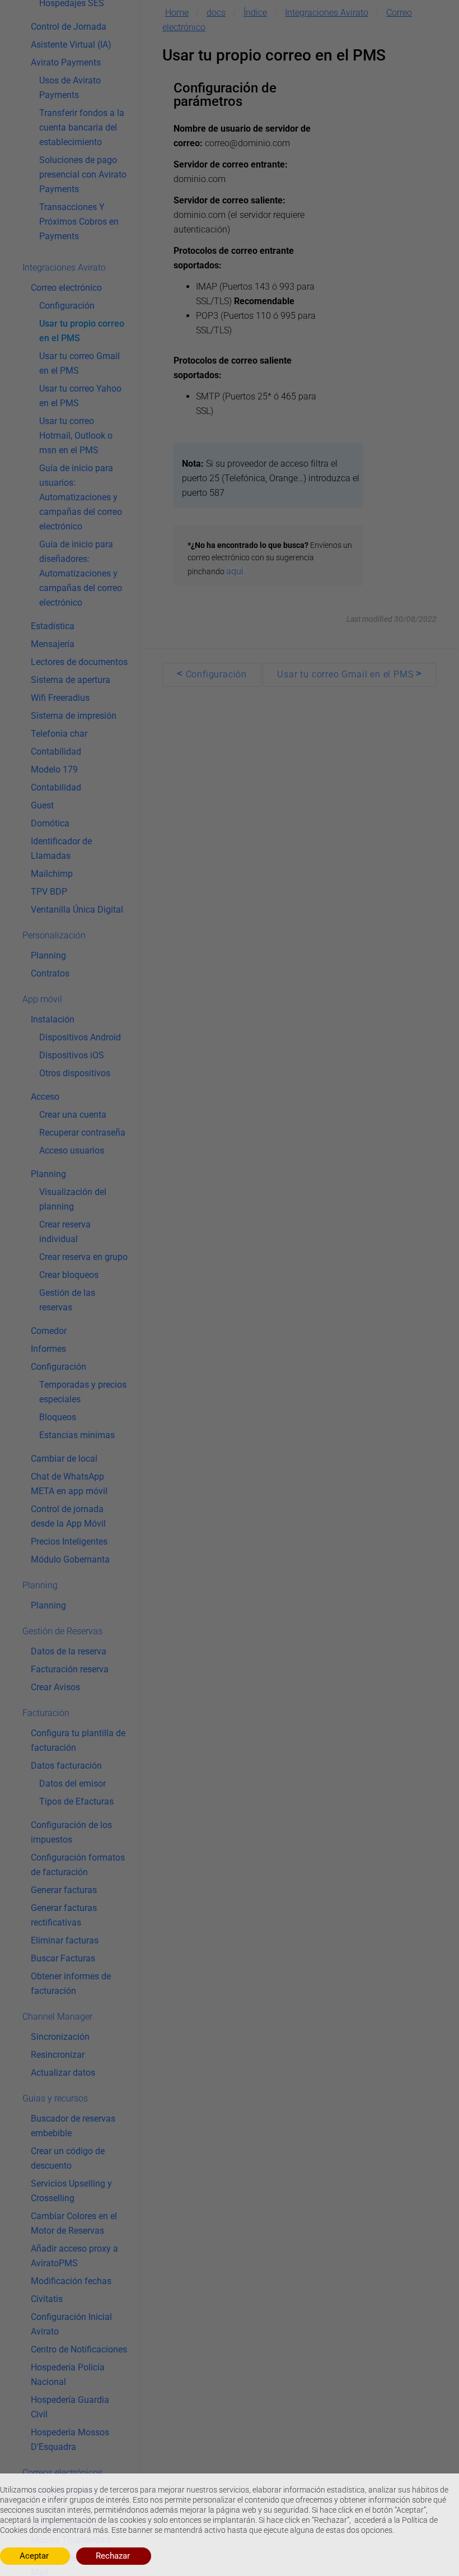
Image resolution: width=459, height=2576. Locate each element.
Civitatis (47, 2299)
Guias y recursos (55, 2098)
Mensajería (53, 644)
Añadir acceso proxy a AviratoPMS (74, 2256)
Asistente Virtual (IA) (71, 45)
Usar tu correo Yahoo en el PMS (80, 396)
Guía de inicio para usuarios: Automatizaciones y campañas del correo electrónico (81, 497)
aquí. (236, 571)
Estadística (53, 626)
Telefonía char (59, 734)
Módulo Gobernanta (70, 1559)
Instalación (53, 1019)
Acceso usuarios (72, 1150)
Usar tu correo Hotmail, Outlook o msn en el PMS (76, 436)
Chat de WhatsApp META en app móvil (69, 1484)
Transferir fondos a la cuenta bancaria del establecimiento (82, 127)
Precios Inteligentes (69, 1542)
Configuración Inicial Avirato (71, 2324)
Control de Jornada (69, 27)
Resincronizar (58, 2055)
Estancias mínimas (77, 1435)
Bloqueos (58, 1417)
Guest (42, 805)
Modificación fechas (71, 2281)
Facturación (46, 1713)
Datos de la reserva (69, 1651)
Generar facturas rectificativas (64, 1915)
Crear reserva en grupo (83, 1257)
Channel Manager (57, 2017)
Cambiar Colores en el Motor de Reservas (74, 2223)
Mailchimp (52, 874)
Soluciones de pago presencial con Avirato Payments (83, 175)
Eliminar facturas (65, 1940)
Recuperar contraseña (82, 1133)
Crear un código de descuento (68, 2158)
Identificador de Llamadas (61, 848)
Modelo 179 (54, 769)
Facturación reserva (70, 1669)
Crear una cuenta (73, 1115)
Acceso (45, 1097)
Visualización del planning (73, 1199)
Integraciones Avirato (64, 268)
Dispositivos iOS (72, 1055)
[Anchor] (251, 101)
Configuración (67, 306)
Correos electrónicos (62, 2473)
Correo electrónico (66, 288)
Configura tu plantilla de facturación (78, 1740)
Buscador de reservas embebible (73, 2126)
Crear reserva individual (65, 1232)
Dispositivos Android (80, 1037)
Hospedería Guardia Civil (70, 2407)
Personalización (54, 935)
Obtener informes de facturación (71, 1984)
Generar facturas (64, 1890)
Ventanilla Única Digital (77, 910)
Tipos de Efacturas (76, 1801)
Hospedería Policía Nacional (68, 2375)
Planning (48, 955)
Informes (48, 1349)
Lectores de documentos (79, 662)
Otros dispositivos (75, 1073)
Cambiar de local (64, 1459)
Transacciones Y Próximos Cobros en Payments (79, 222)
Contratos (50, 973)
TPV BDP (49, 892)
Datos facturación (66, 1766)
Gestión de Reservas (62, 1631)
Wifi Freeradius (60, 698)
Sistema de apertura (71, 680)
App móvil (42, 999)
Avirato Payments (66, 62)
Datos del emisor (72, 1784)
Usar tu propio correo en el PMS (82, 331)
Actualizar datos (63, 2073)
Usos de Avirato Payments (70, 88)
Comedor (49, 1331)
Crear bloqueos (69, 1275)
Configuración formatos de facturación (78, 1865)
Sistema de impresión (74, 716)
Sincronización (60, 2037)
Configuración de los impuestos (71, 1832)
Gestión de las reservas (67, 1300)
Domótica (50, 823)
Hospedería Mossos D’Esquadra (70, 2440)
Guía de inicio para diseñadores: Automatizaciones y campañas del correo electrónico (81, 573)
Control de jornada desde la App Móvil (68, 1516)
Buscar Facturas (63, 1958)
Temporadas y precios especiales (83, 1392)
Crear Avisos (55, 1687)
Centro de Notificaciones (79, 2349)
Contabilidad (56, 752)
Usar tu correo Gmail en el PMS (79, 363)
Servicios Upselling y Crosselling (71, 2191)
